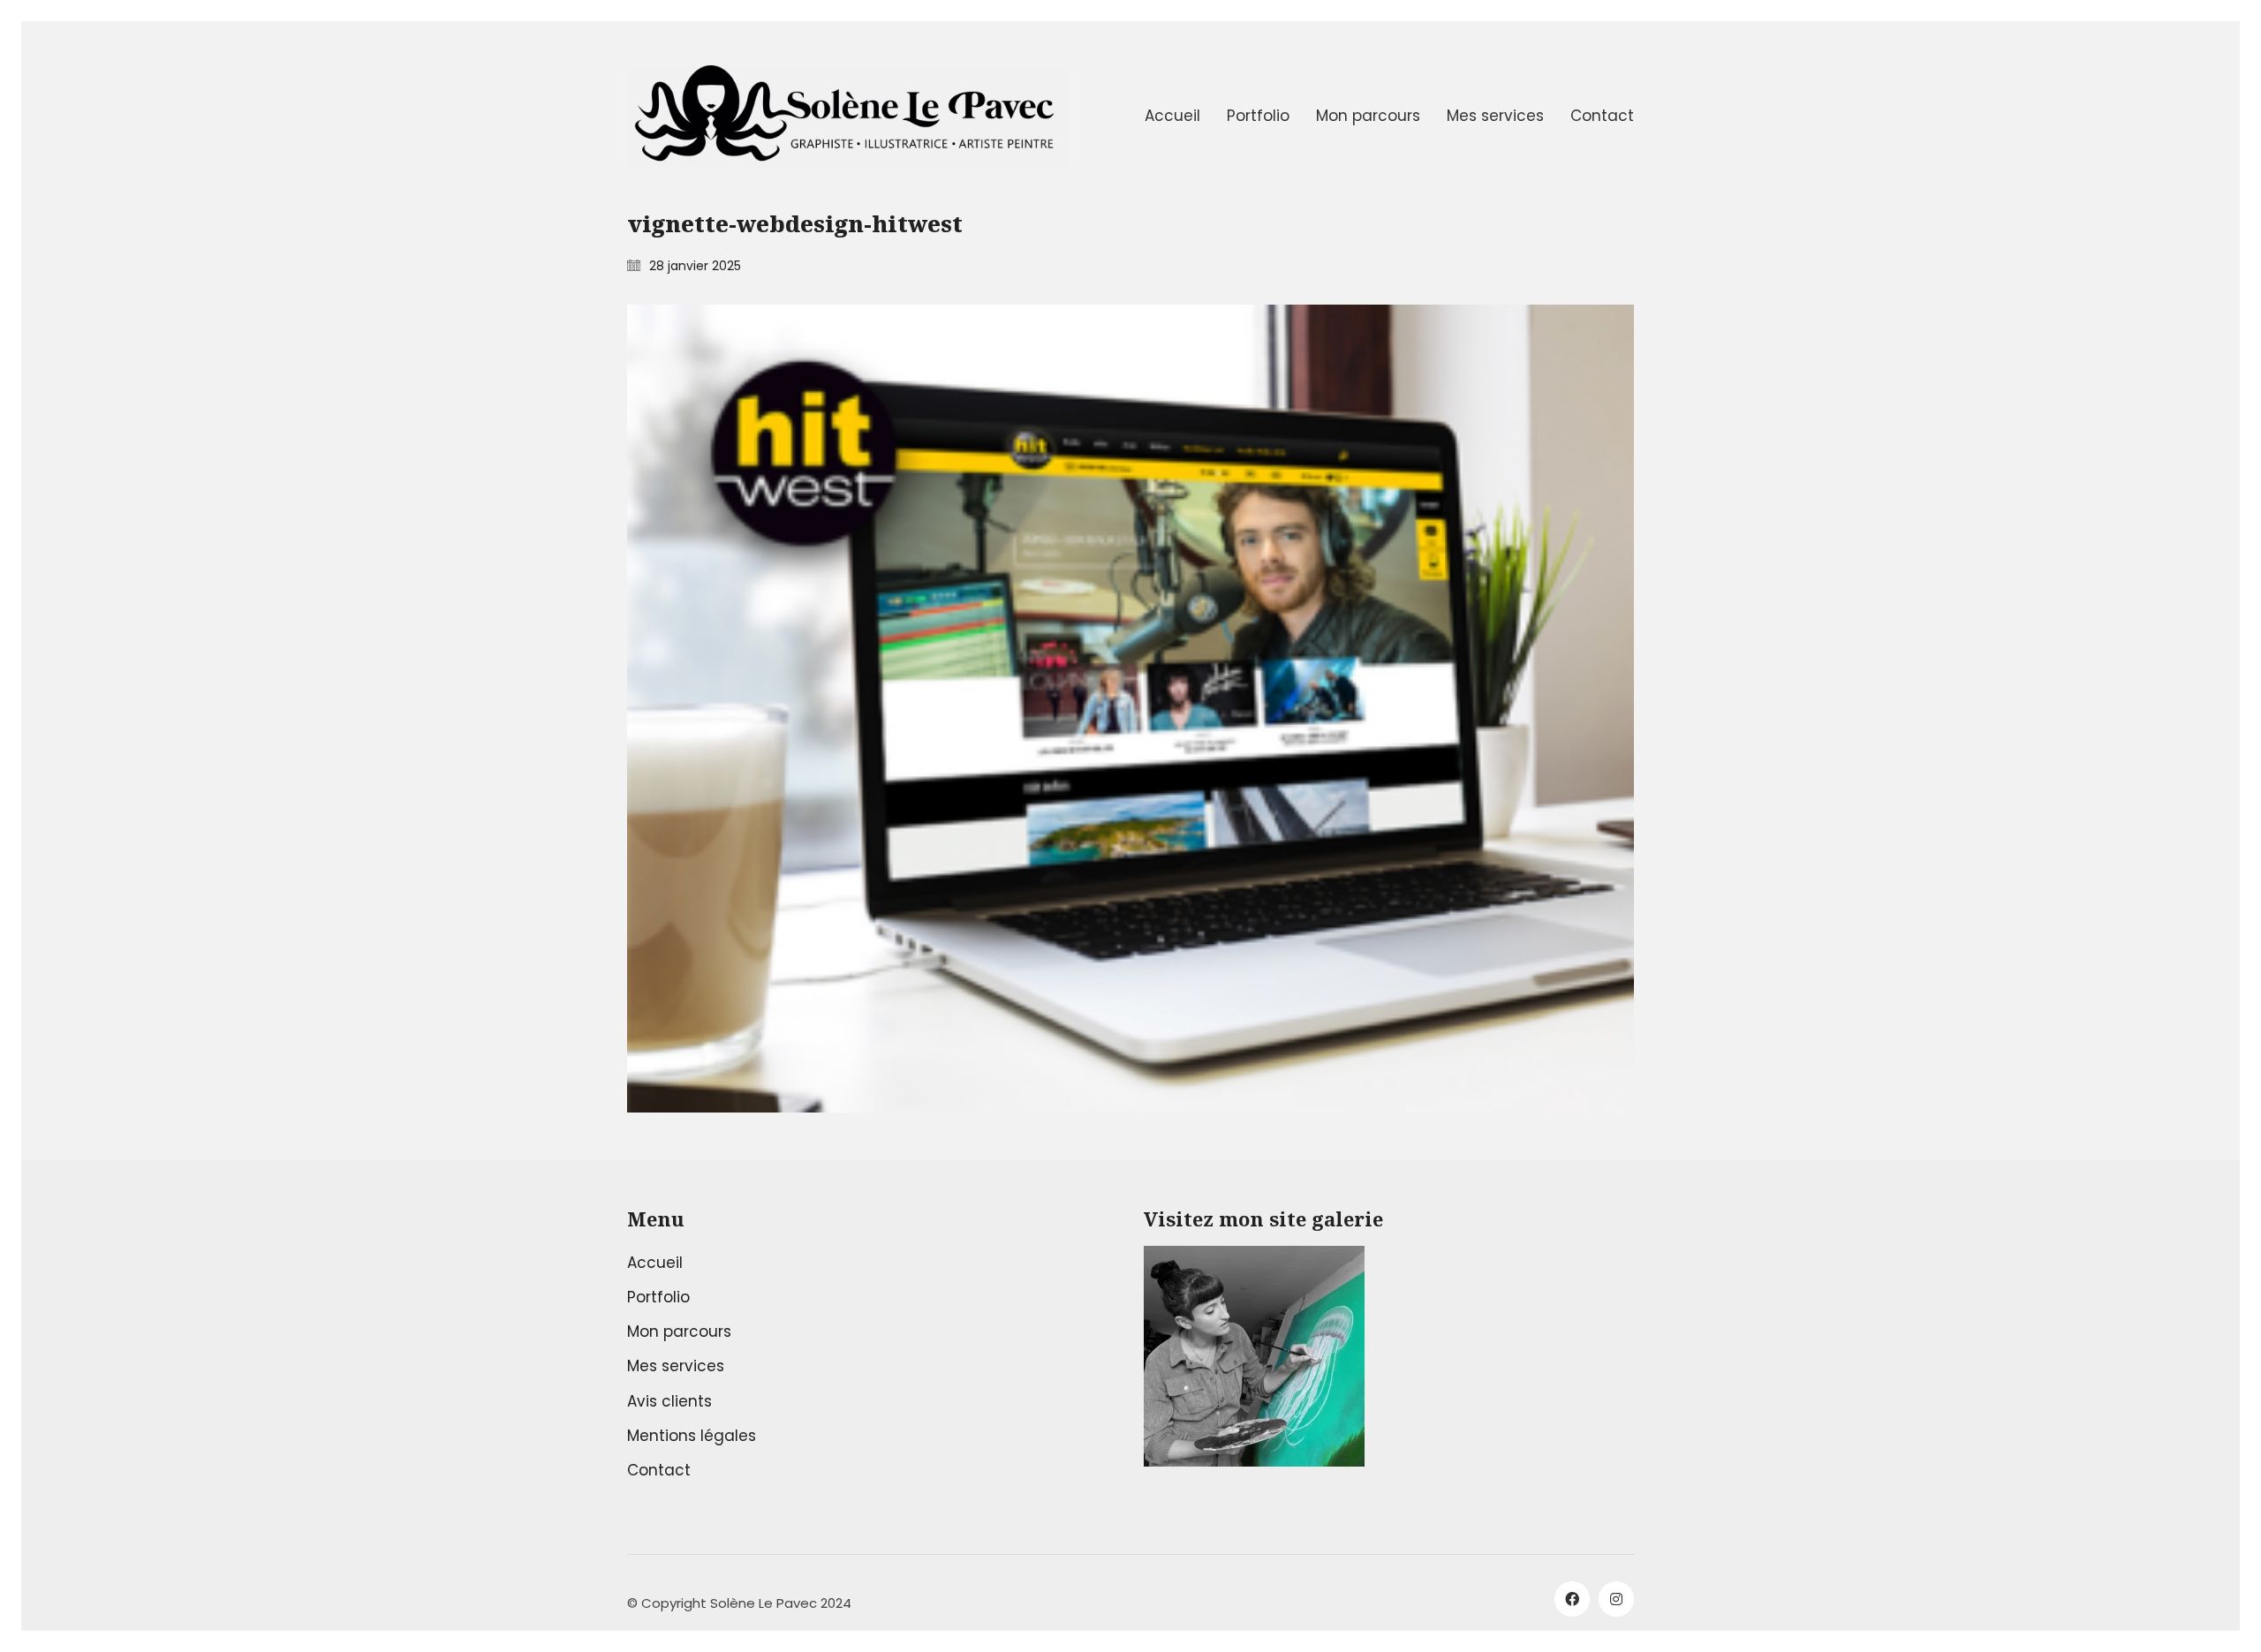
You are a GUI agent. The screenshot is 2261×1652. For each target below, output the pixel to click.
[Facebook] (1572, 1599)
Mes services (676, 1366)
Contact (659, 1470)
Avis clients (669, 1401)
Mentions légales (692, 1436)
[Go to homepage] (848, 116)
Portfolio (658, 1297)
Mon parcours (679, 1331)
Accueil (655, 1263)
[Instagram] (1616, 1599)
